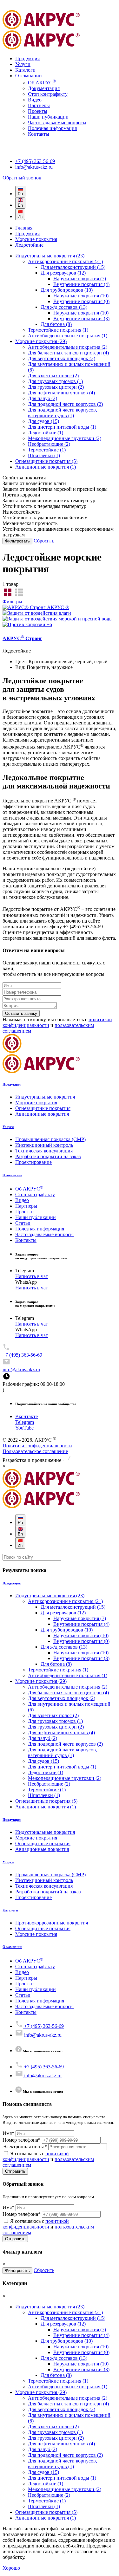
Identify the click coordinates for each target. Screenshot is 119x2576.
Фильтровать (17, 541)
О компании (29, 76)
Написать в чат (32, 1276)
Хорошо (11, 2568)
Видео (35, 100)
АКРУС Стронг (22, 638)
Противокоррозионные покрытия (52, 1923)
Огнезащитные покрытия (43, 1108)
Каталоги (25, 70)
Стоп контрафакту (48, 94)
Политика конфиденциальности (37, 1446)
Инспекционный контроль (44, 1145)
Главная (24, 228)
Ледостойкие (29, 245)
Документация (44, 88)
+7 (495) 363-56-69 (35, 161)
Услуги (23, 64)
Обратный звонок (22, 178)
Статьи (23, 1223)
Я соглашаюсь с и (48, 2159)
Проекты (38, 111)
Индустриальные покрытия (45, 1097)
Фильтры (12, 602)
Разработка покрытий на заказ (48, 1156)
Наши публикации (48, 117)
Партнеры (39, 105)
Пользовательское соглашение (35, 1451)
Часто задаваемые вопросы (57, 123)
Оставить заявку (21, 1013)
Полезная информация (52, 128)
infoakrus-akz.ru (34, 167)
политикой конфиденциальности (36, 2156)
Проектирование (33, 1162)
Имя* (8, 2133)
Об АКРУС (42, 83)
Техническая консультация (44, 1151)
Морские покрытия (36, 239)
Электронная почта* (25, 2147)
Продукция (27, 58)
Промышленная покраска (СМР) (50, 1139)
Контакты (39, 134)
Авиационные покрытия (42, 1114)
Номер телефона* (22, 2140)
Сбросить (44, 541)
